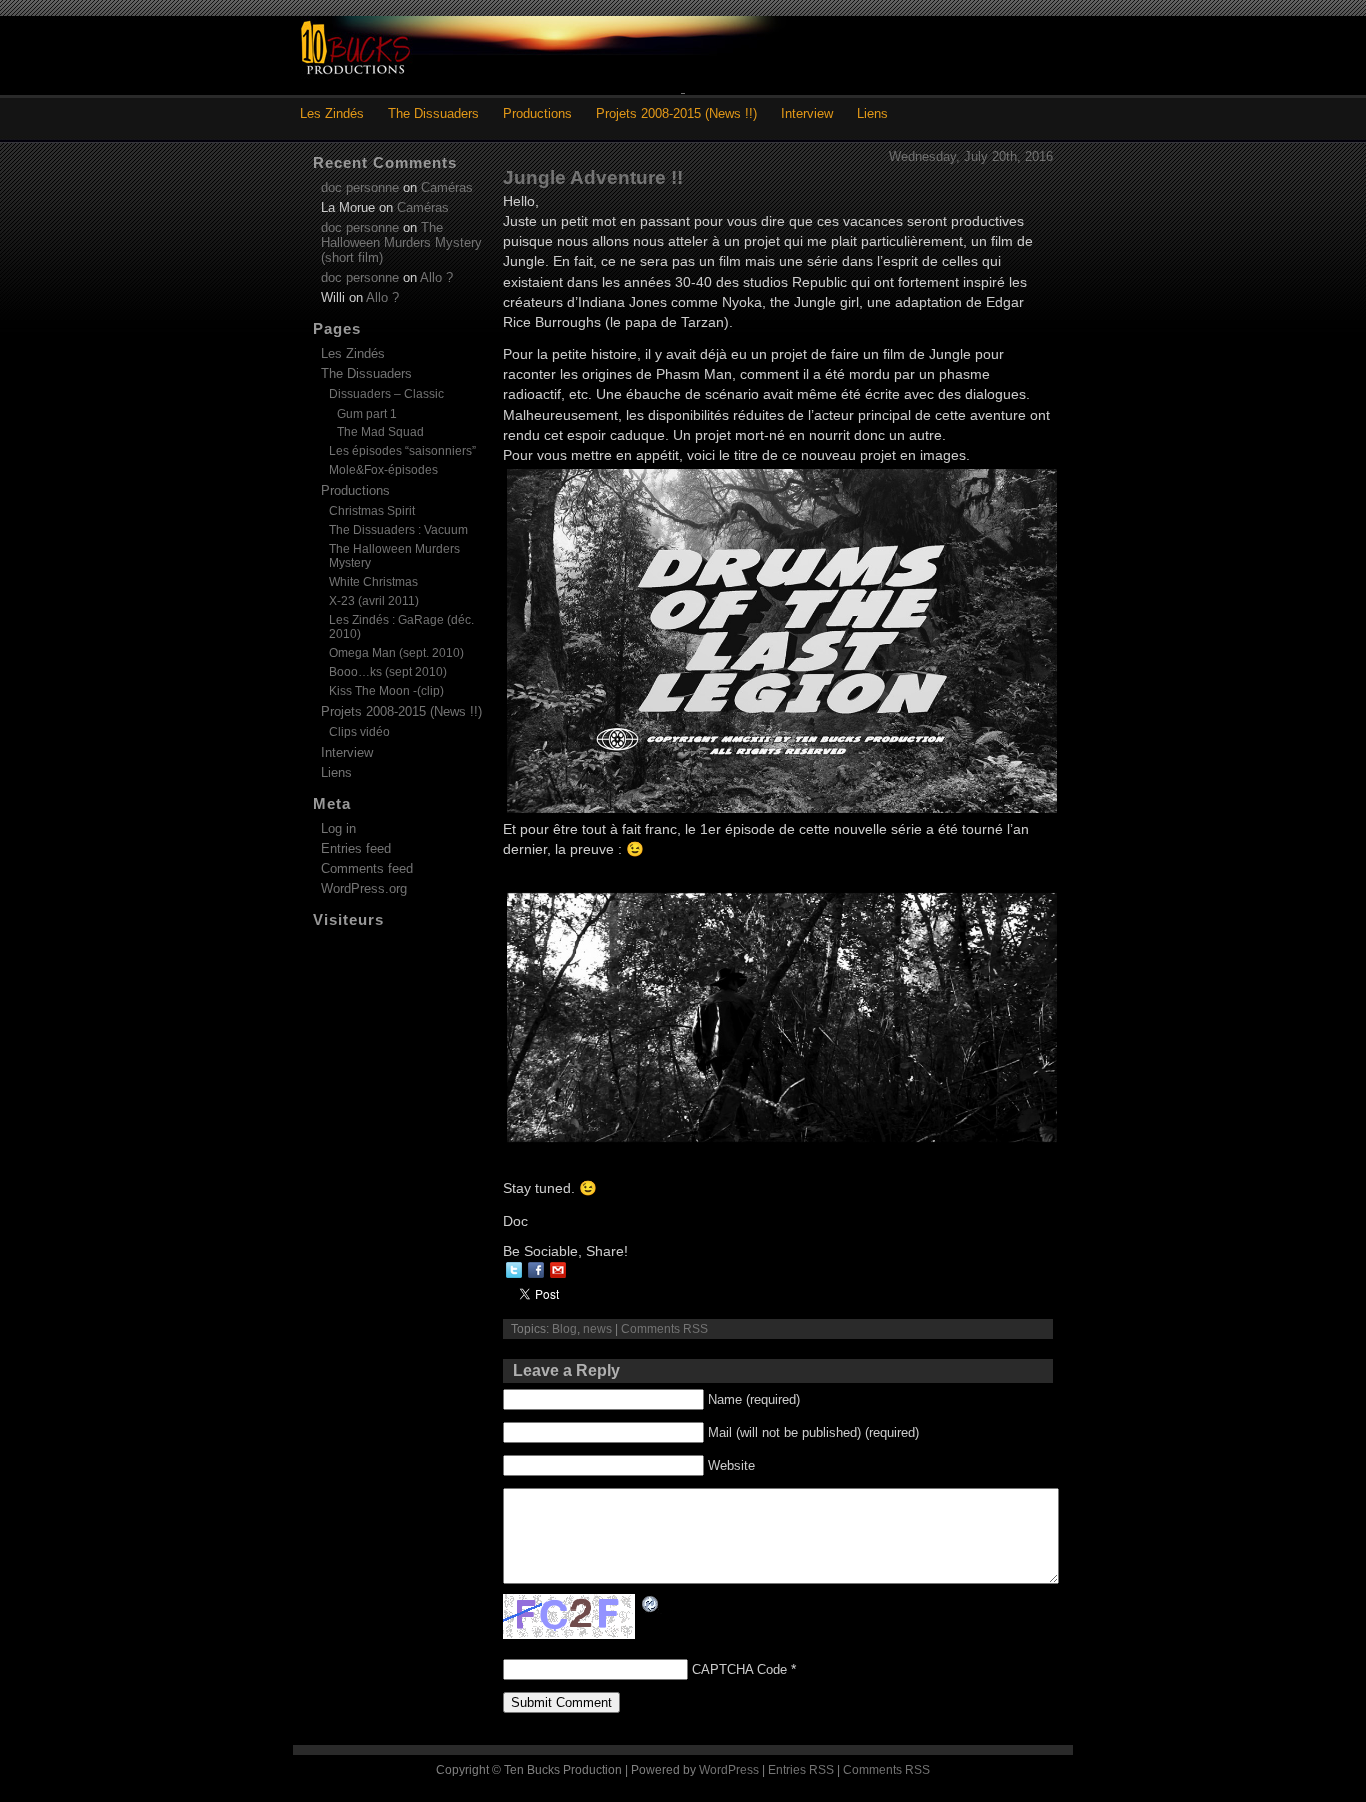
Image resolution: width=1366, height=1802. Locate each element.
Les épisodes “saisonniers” (402, 451)
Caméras (447, 187)
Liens (872, 113)
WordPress (729, 1770)
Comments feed (367, 868)
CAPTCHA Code (739, 1669)
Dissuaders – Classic (386, 394)
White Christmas (373, 582)
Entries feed (356, 848)
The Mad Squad (380, 431)
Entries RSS (801, 1770)
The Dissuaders (433, 113)
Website (731, 1465)
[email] (558, 1270)
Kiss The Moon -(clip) (386, 691)
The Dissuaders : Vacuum (398, 530)
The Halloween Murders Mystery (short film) (401, 242)
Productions (537, 113)
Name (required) (754, 1399)
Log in (338, 828)
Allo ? (436, 277)
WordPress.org (364, 888)
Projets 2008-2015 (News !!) (676, 113)
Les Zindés (332, 113)
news (597, 1329)
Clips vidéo (359, 732)
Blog (564, 1329)
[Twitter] (514, 1270)
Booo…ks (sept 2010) (388, 672)
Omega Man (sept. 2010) (396, 653)
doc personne (360, 187)
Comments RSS (664, 1329)
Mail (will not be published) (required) (813, 1432)
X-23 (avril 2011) (374, 601)
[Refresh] (651, 1604)
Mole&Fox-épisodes (383, 470)
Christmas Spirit (372, 511)
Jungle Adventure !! (593, 177)
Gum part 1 (367, 413)
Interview (807, 113)
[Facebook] (536, 1270)
